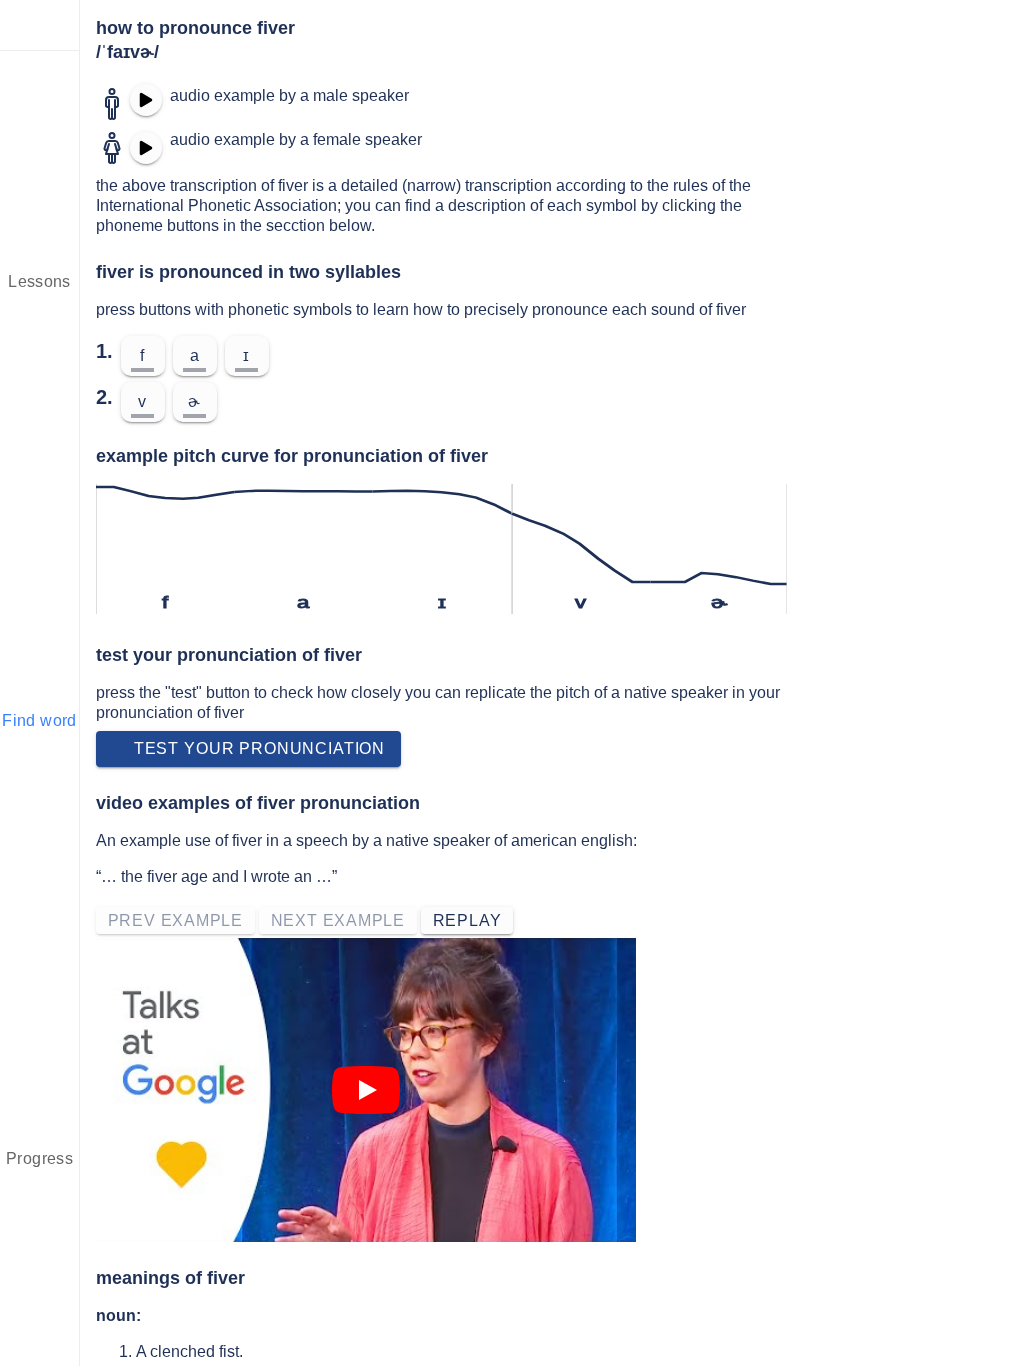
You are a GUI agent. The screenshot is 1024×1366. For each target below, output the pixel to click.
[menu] (40, 25)
